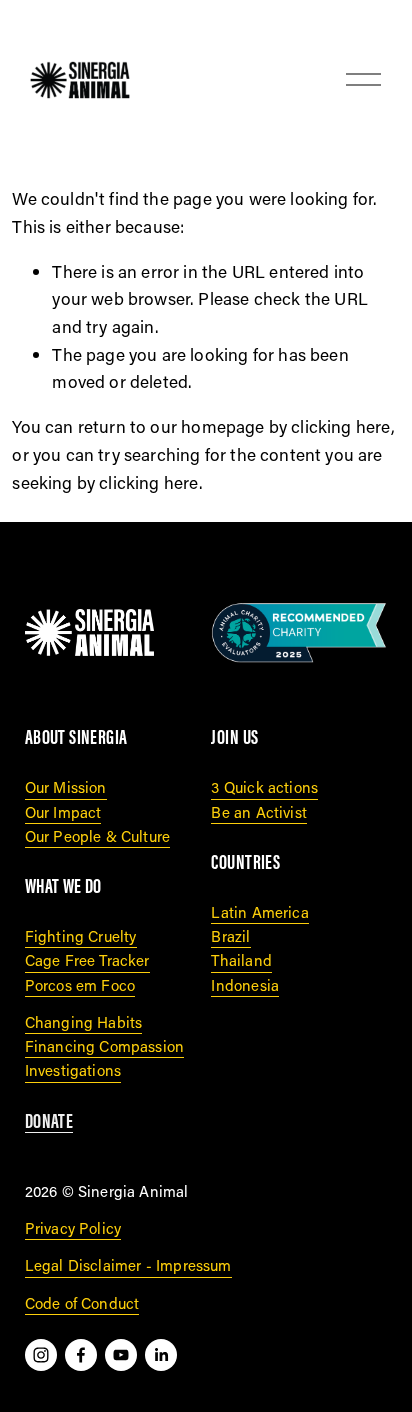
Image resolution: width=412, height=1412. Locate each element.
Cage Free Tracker (87, 960)
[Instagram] (41, 1355)
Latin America (259, 912)
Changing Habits (84, 1022)
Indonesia (245, 985)
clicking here (340, 426)
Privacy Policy (73, 1228)
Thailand (241, 960)
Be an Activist (258, 812)
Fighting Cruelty (81, 936)
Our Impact (63, 812)
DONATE (49, 1121)
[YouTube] (121, 1355)
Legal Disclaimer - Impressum (128, 1265)
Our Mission (66, 787)
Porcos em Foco (80, 985)
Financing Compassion (104, 1046)
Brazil (230, 936)
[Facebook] (81, 1355)
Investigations (73, 1070)
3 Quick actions (264, 787)
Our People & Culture (97, 836)
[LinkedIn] (161, 1355)
